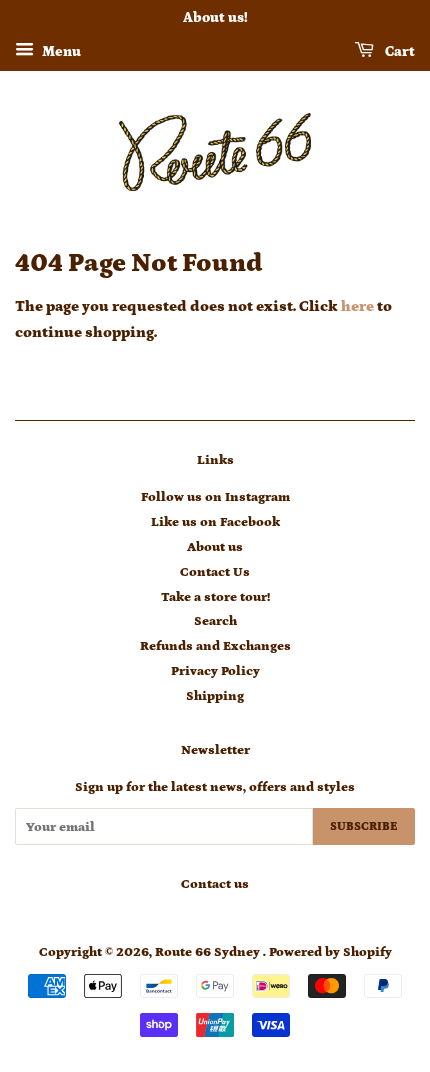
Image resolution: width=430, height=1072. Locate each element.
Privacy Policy (215, 671)
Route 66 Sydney (209, 952)
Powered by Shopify (330, 952)
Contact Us (215, 572)
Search (215, 621)
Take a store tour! (215, 597)
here (357, 306)
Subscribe (364, 826)
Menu (60, 52)
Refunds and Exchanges (215, 646)
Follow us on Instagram (215, 497)
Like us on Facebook (215, 522)
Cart (398, 52)
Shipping (215, 696)
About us (215, 547)
